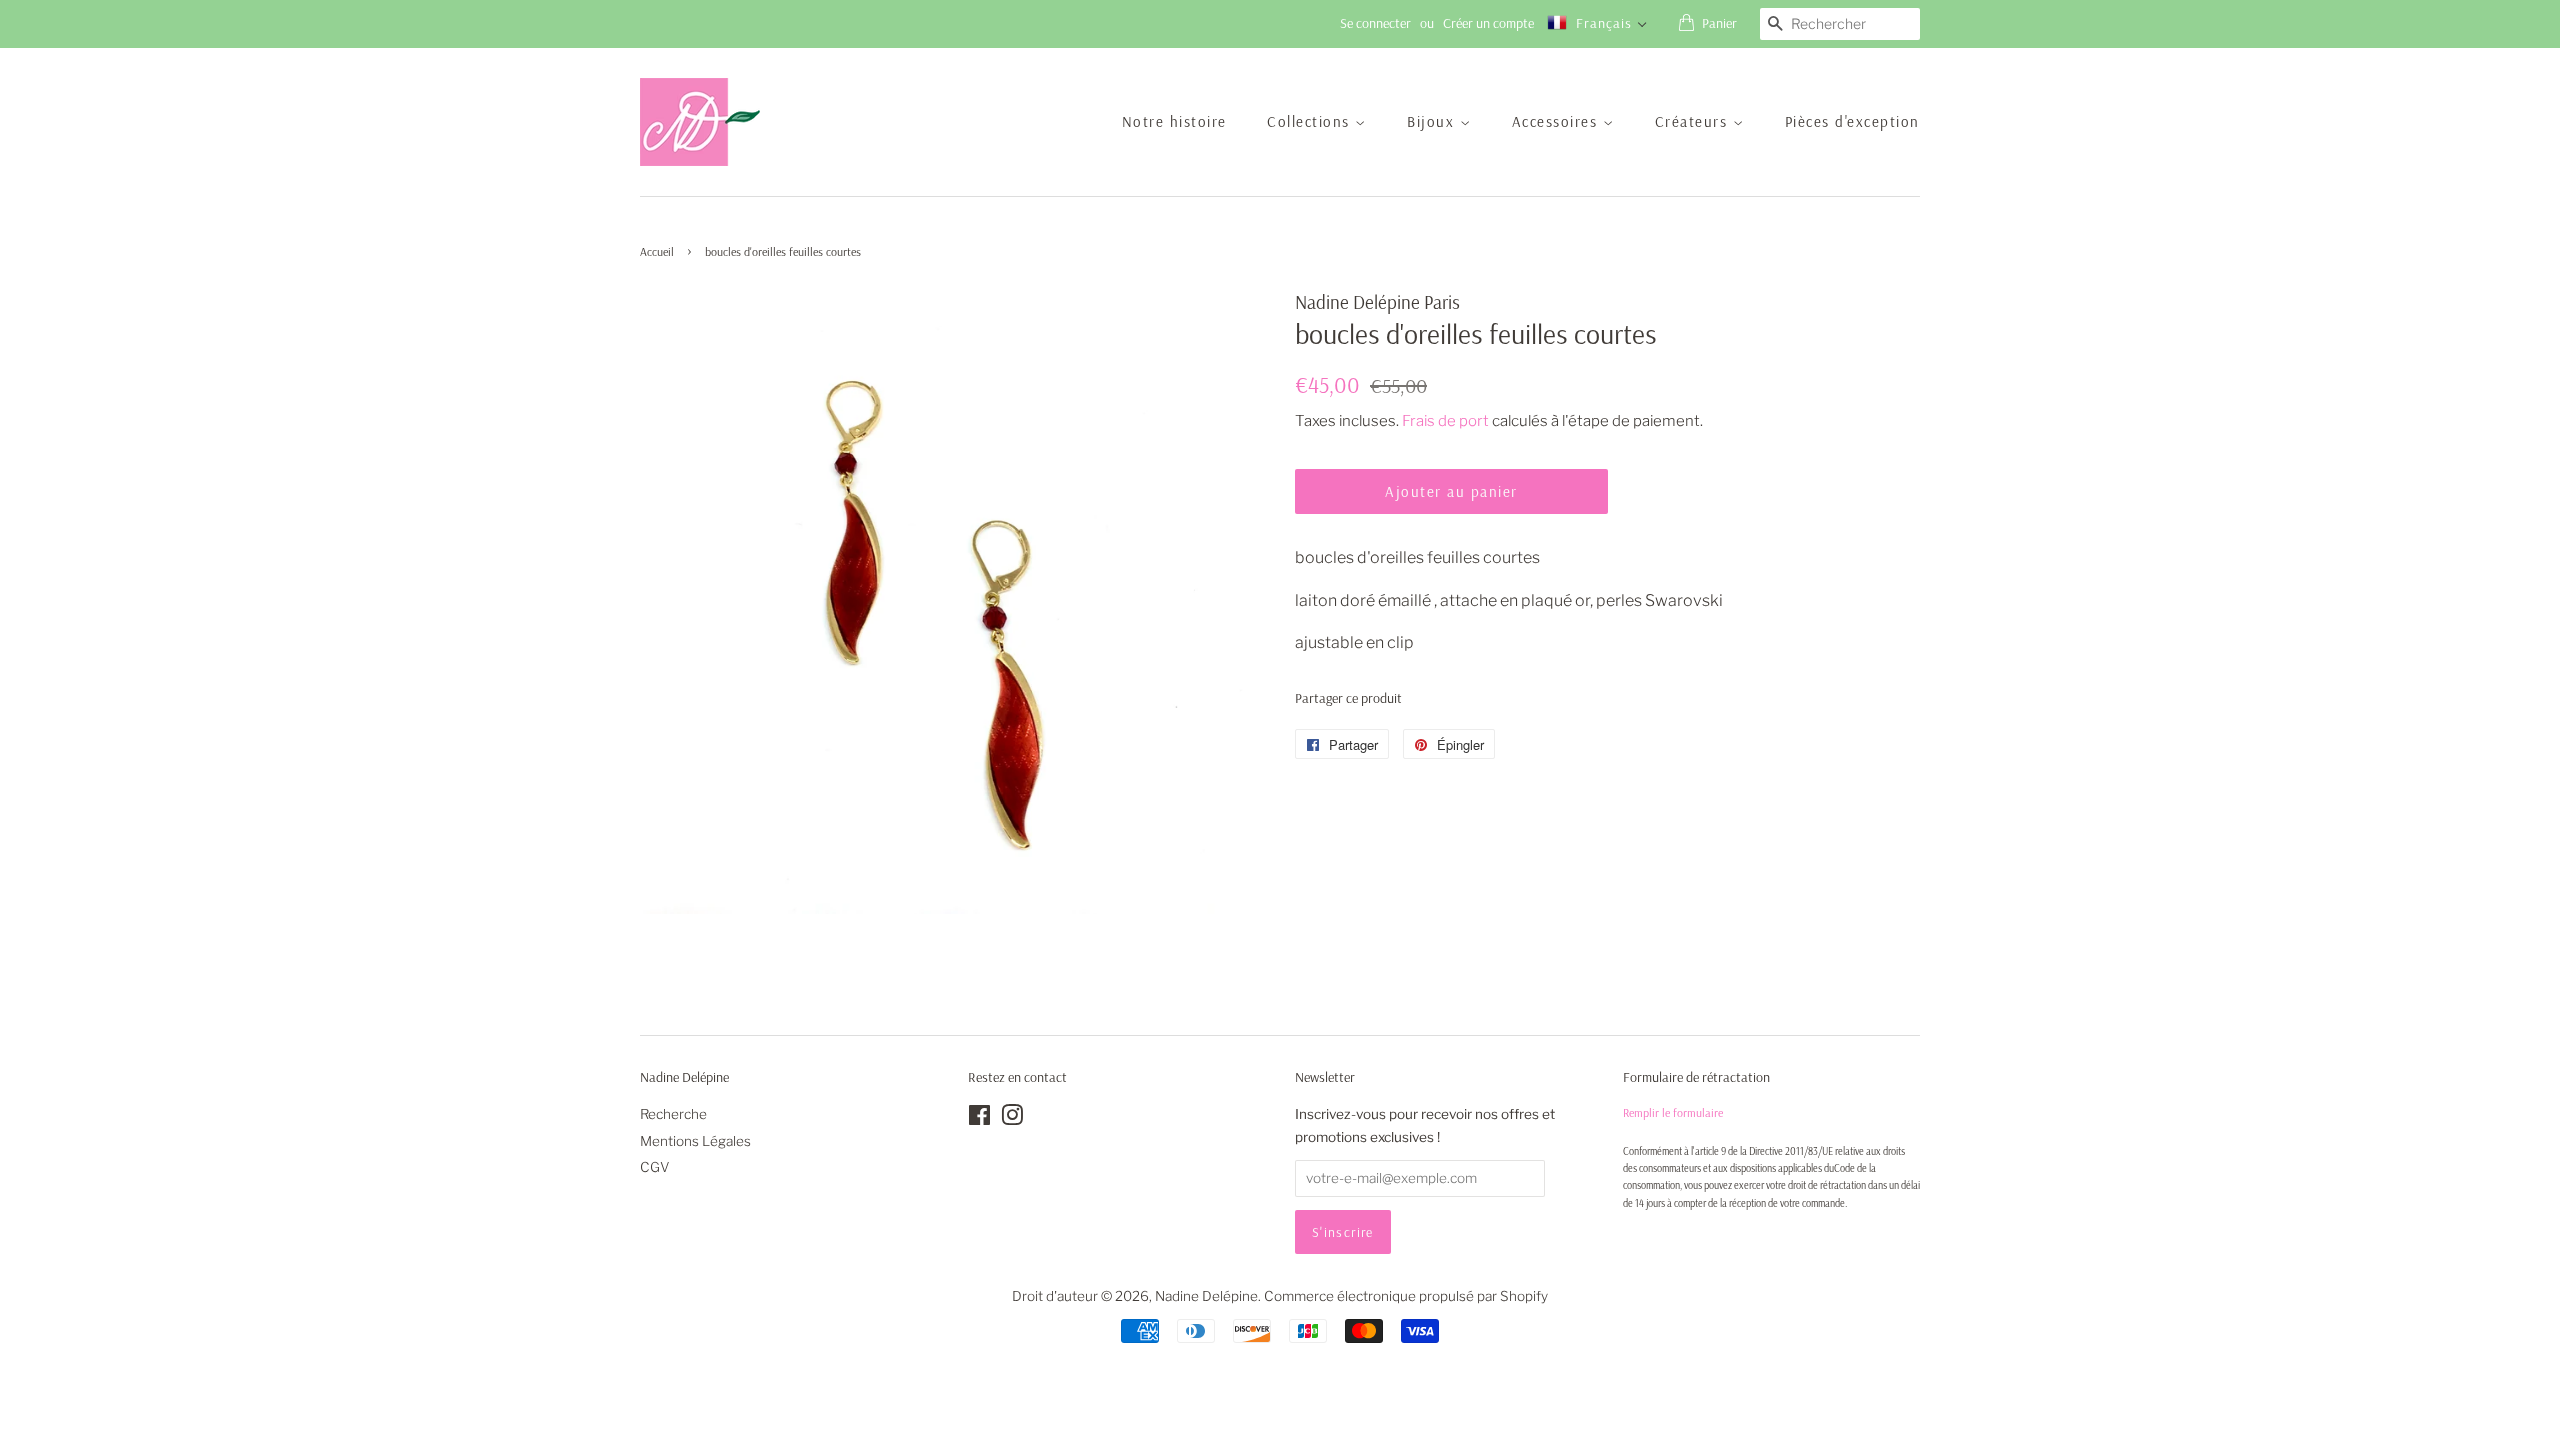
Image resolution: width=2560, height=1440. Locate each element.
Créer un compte (1488, 23)
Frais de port (1445, 421)
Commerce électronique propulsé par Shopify (1406, 1296)
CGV (655, 1167)
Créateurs (1694, 121)
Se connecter (1375, 23)
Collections (1311, 121)
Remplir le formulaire (1673, 1112)
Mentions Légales (695, 1141)
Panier (1719, 23)
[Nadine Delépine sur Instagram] (1012, 1119)
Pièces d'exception (1852, 121)
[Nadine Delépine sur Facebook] (979, 1119)
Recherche (673, 1114)
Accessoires (1557, 121)
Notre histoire (1174, 121)
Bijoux (1433, 121)
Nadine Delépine (1206, 1296)
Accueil (657, 251)
